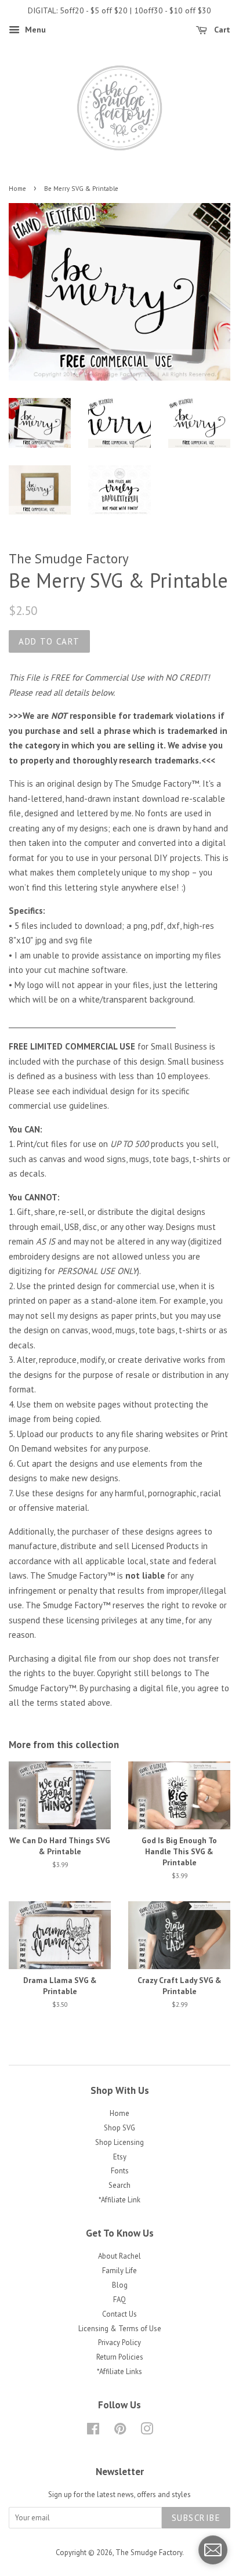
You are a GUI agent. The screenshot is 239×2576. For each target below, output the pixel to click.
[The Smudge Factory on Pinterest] (120, 2431)
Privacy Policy (119, 2342)
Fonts (120, 2171)
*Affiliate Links (119, 2371)
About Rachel (119, 2256)
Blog (120, 2285)
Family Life (119, 2271)
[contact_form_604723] (213, 2550)
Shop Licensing (119, 2142)
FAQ (119, 2300)
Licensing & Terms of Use (120, 2329)
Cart (221, 30)
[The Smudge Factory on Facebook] (93, 2431)
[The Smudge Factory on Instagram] (147, 2431)
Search (119, 2185)
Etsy (120, 2157)
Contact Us (119, 2314)
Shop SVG (119, 2128)
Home (17, 189)
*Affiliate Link (119, 2200)
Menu (34, 30)
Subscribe (196, 2518)
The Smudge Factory (149, 2553)
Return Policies (120, 2357)
